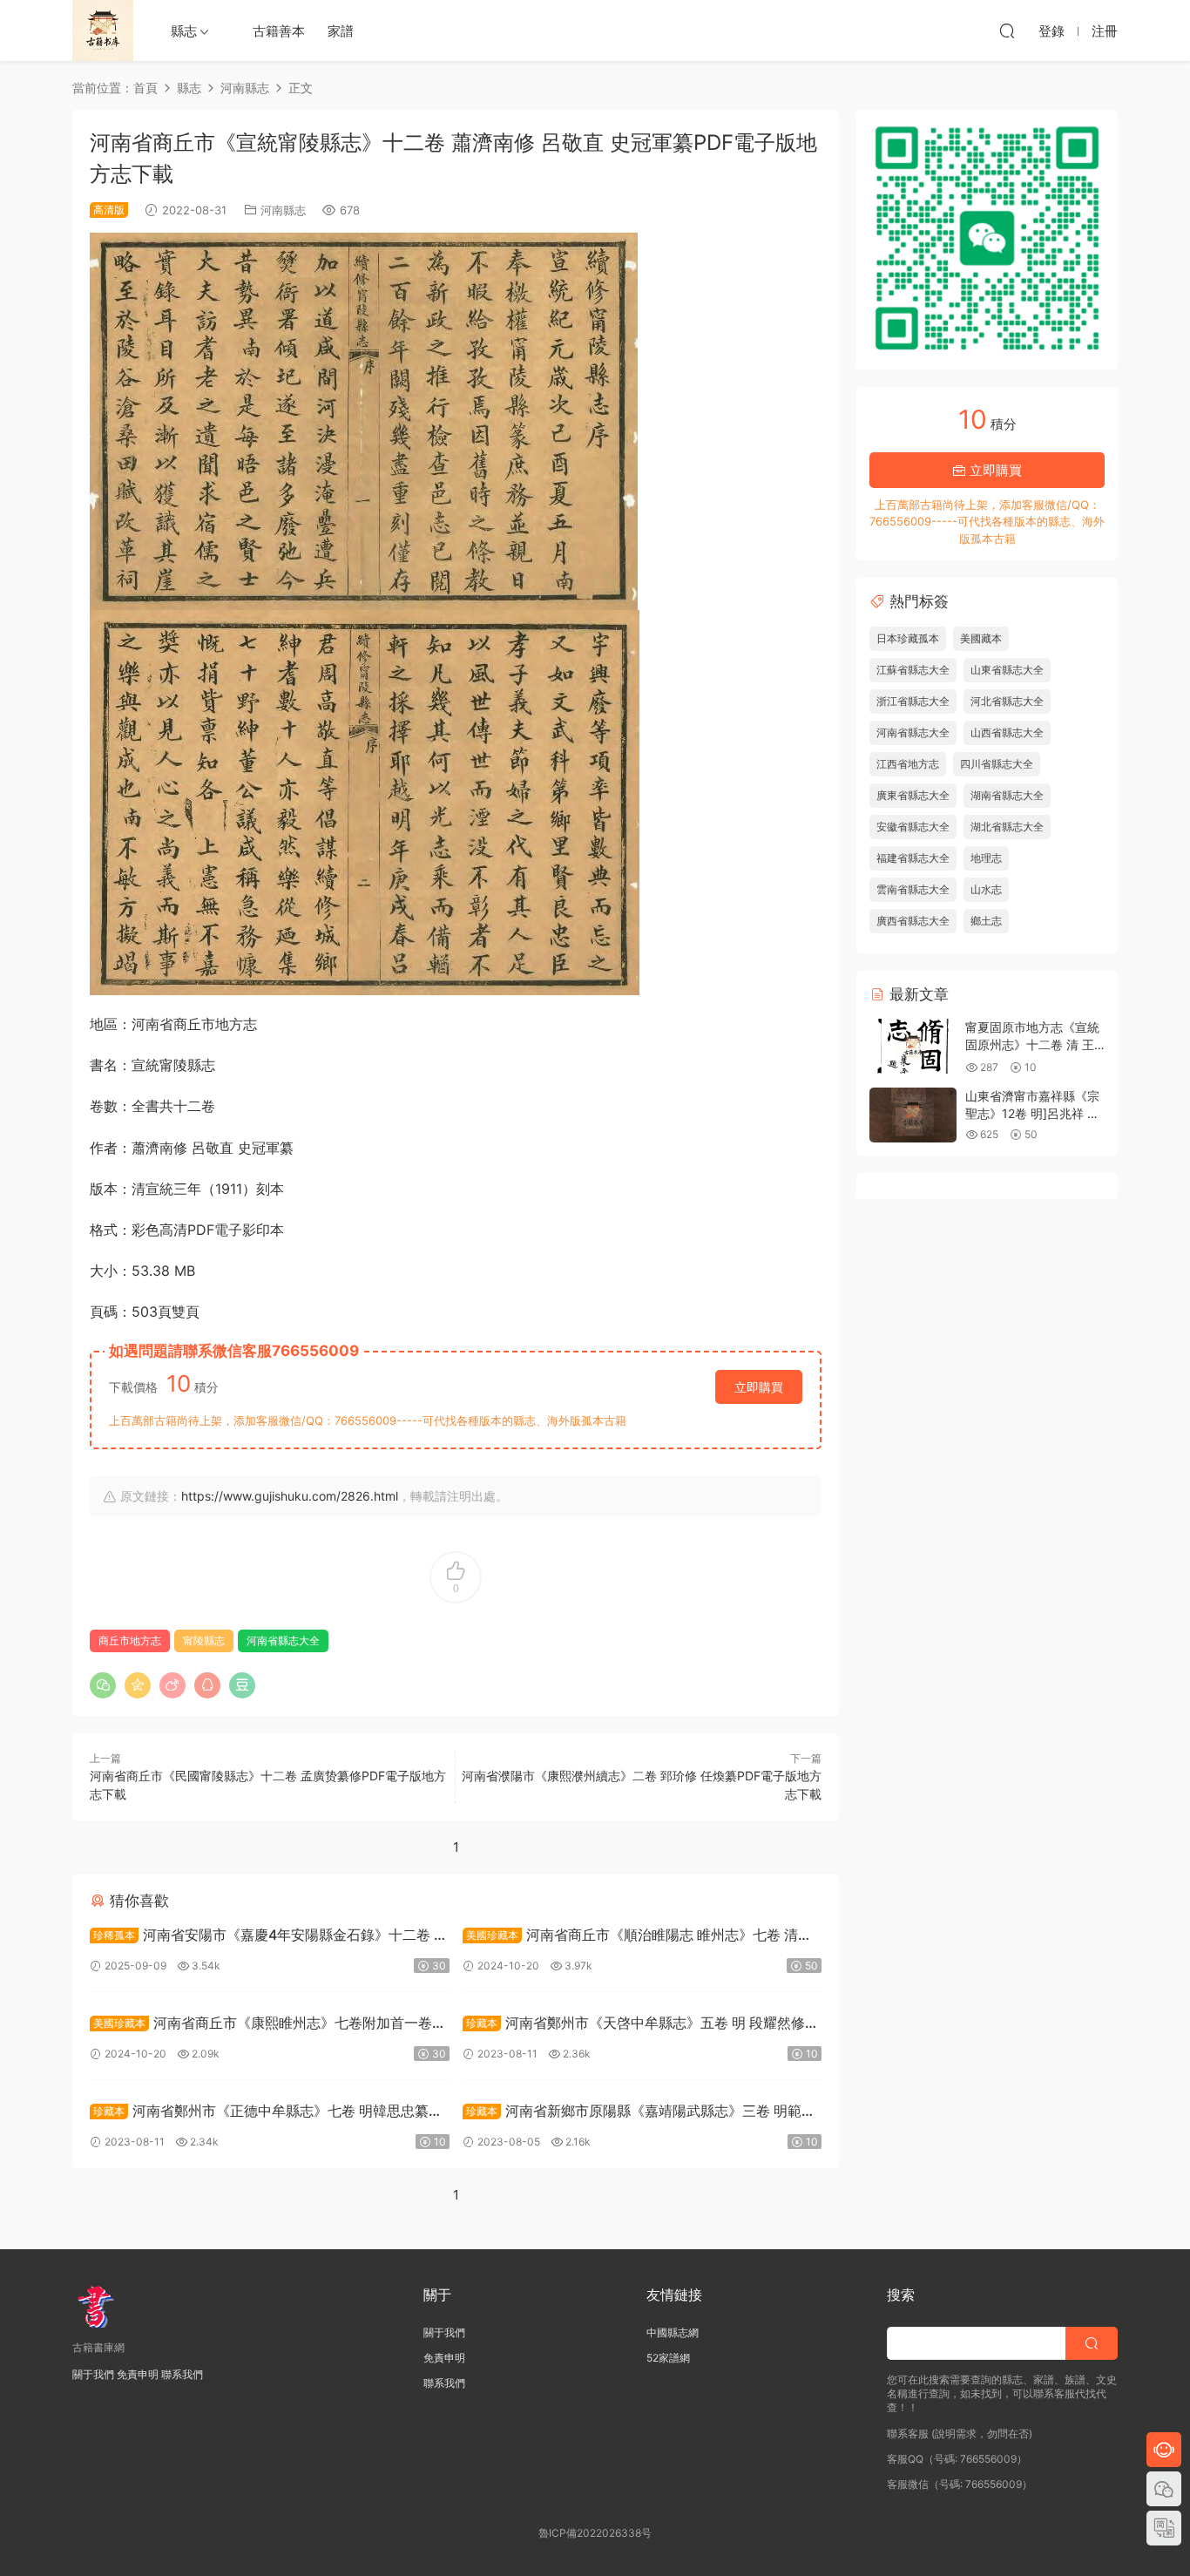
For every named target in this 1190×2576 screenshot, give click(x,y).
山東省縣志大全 (1007, 670)
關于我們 (93, 2374)
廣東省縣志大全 (913, 795)
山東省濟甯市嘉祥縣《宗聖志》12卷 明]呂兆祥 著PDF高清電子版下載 (1032, 1113)
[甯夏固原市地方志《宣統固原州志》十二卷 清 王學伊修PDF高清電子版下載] (913, 1046)
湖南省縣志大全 (1007, 795)
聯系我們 (182, 2374)
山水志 (986, 889)
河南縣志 (283, 210)
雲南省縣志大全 (913, 889)
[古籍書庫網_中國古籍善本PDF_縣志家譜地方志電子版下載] (103, 31)
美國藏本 (981, 638)
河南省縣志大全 (283, 1641)
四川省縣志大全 (997, 764)
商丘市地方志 (130, 1641)
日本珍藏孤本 (908, 638)
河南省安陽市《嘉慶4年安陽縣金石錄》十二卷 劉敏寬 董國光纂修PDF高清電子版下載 (269, 1937)
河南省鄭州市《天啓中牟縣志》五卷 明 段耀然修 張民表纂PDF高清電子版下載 (634, 2025)
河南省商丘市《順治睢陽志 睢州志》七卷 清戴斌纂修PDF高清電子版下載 (637, 1937)
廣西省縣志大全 (913, 921)
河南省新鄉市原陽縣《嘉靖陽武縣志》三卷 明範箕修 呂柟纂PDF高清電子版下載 (639, 2113)
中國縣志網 (673, 2332)
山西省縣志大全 (1007, 732)
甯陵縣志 (204, 1641)
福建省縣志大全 (913, 858)
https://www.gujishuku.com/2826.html (290, 1496)
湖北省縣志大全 (1007, 827)
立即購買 (759, 1387)
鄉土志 (986, 921)
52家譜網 (668, 2358)
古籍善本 (279, 31)
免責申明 (138, 2374)
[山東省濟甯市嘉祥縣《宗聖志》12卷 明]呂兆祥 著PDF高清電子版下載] (913, 1115)
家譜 (341, 31)
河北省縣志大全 (1007, 701)
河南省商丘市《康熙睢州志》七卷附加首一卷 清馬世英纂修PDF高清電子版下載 (261, 2025)
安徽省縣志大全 (913, 827)
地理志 (986, 858)
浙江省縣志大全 (913, 701)
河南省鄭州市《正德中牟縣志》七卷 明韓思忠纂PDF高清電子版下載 (259, 2113)
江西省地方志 (908, 764)
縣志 (184, 31)
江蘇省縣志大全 (913, 670)
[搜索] (1007, 31)
